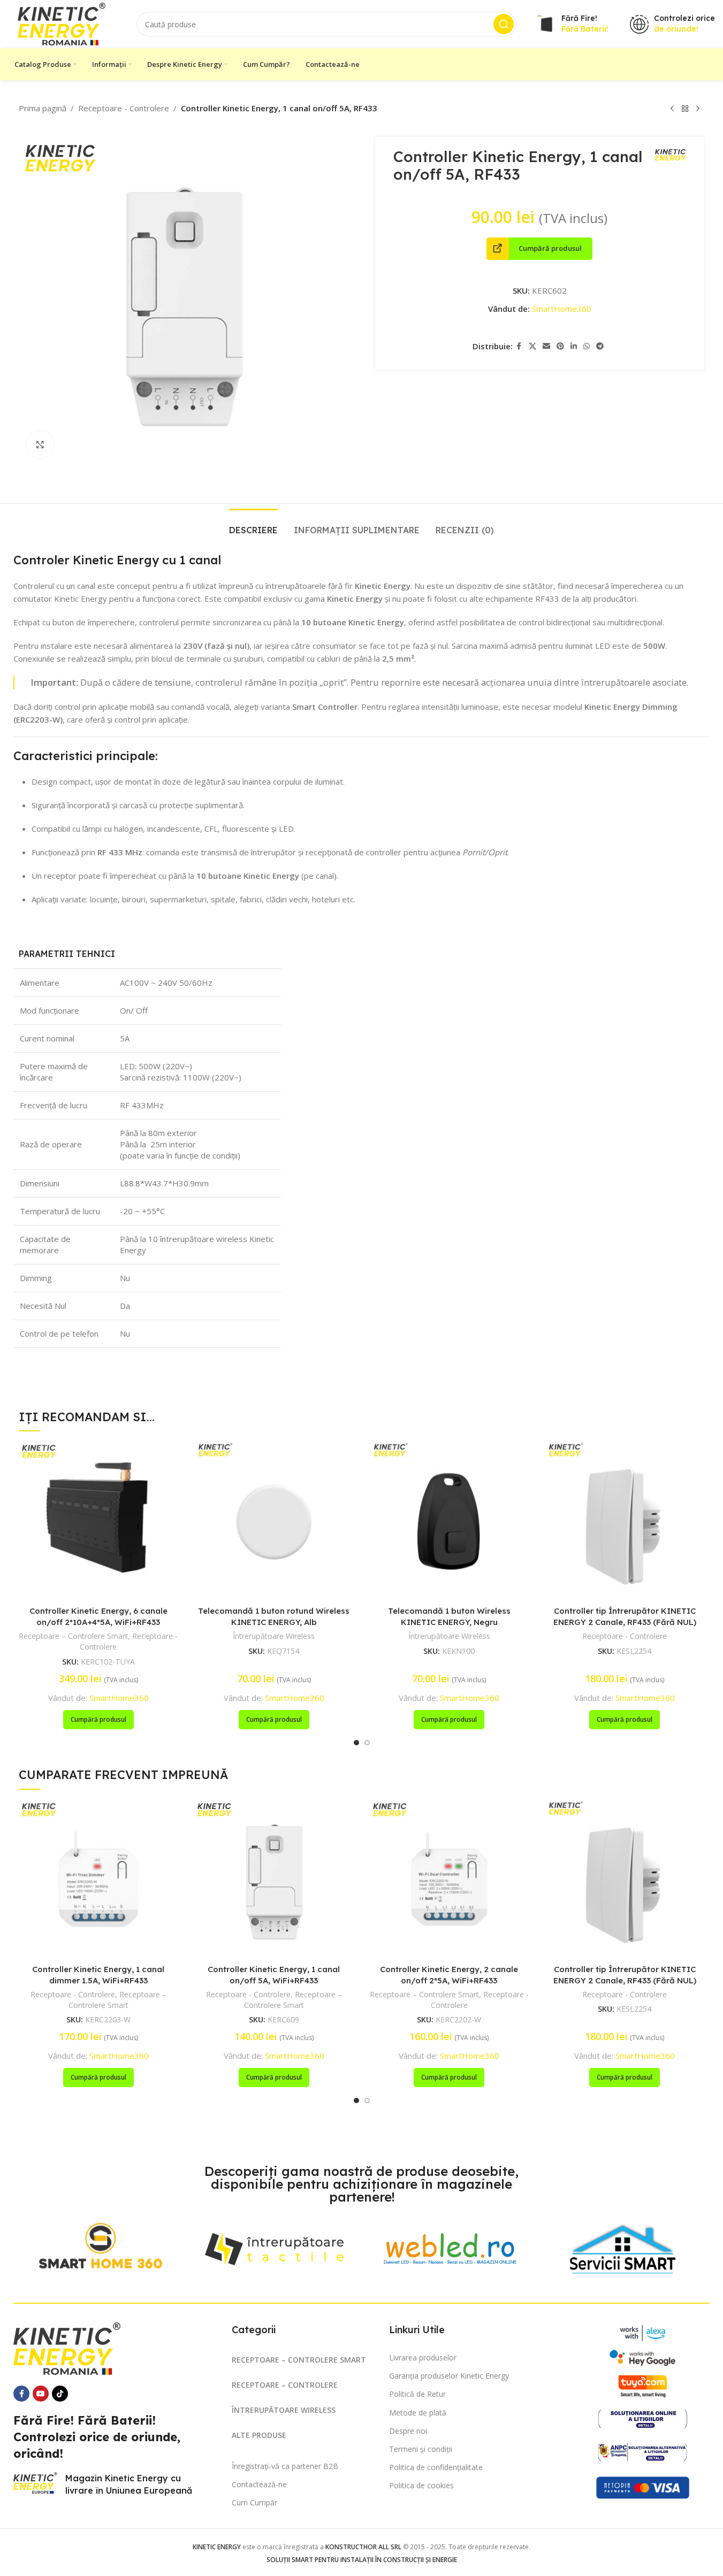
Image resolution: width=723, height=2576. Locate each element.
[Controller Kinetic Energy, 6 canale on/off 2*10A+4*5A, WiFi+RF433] (98, 1521)
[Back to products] (685, 109)
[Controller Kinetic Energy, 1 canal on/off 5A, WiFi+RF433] (274, 1879)
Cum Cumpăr (254, 2502)
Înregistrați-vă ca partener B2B (285, 2466)
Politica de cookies (421, 2485)
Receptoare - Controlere (124, 108)
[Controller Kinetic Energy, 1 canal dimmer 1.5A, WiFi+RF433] (98, 1879)
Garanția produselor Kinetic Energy (449, 2376)
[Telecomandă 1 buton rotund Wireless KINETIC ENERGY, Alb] (274, 1521)
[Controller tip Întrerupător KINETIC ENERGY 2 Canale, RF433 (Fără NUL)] (625, 1521)
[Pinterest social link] (560, 346)
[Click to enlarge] (40, 444)
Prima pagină (43, 108)
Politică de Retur (417, 2394)
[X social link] (532, 346)
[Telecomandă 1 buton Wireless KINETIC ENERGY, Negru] (450, 1521)
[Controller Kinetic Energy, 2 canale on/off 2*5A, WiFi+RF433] (450, 1879)
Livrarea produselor (423, 2357)
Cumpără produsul (550, 248)
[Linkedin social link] (574, 346)
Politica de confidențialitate (436, 2467)
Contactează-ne (259, 2484)
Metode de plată (418, 2413)
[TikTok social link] (60, 2394)
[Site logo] (62, 23)
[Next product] (698, 109)
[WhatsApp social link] (587, 346)
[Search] (504, 24)
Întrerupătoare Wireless (274, 1636)
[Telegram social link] (600, 346)
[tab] (253, 525)
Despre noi (408, 2431)
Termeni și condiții (421, 2449)
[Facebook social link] (519, 346)
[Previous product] (672, 109)
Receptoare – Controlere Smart (73, 1636)
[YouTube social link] (41, 2394)
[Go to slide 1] (356, 1743)
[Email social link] (546, 346)
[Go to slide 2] (367, 1743)
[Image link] (101, 2245)
